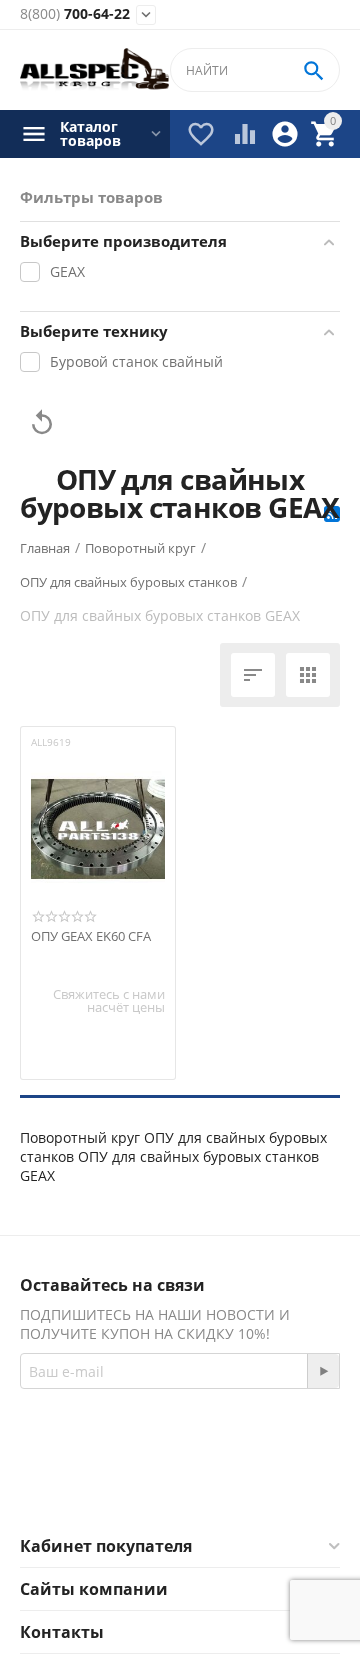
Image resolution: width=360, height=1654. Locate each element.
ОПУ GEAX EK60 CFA (91, 937)
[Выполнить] (323, 1371)
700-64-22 (75, 14)
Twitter (259, 1487)
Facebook (152, 1487)
